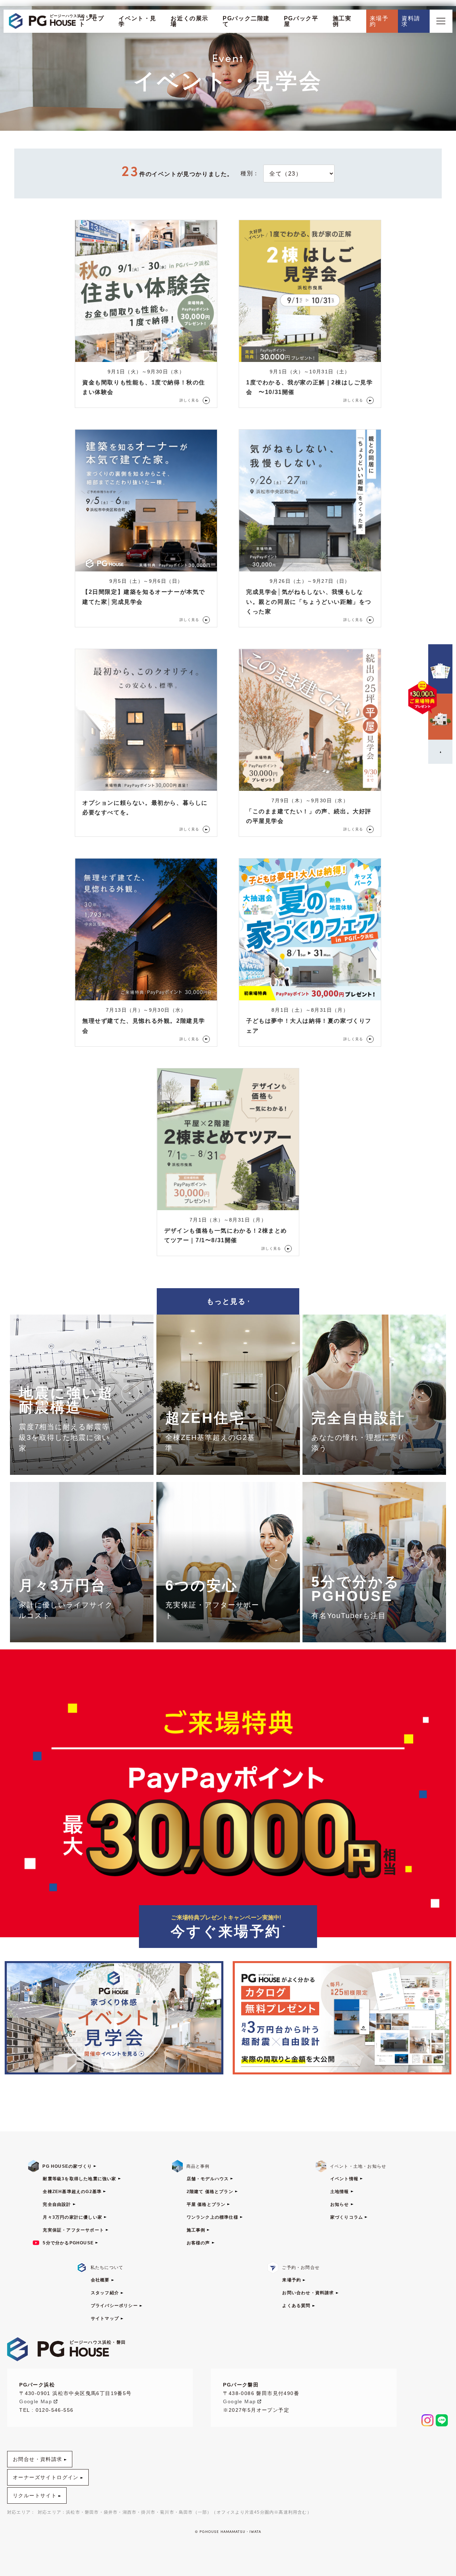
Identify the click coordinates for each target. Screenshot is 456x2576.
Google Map (36, 2401)
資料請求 (411, 21)
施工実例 (342, 21)
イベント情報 (344, 2179)
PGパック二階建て (246, 21)
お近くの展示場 (190, 21)
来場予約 (379, 21)
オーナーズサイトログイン (46, 2477)
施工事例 (196, 2230)
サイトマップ (105, 2318)
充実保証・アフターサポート (73, 2230)
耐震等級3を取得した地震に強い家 (79, 2179)
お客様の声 (198, 2243)
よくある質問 (296, 2306)
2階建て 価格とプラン (210, 2192)
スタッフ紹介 (105, 2293)
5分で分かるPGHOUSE (68, 2243)
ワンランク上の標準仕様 (213, 2217)
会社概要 (100, 2280)
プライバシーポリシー (114, 2306)
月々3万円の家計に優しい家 (72, 2217)
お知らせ (340, 2204)
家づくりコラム (347, 2217)
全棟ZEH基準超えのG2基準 (72, 2192)
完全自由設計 (57, 2204)
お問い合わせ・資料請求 (308, 2293)
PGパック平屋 (301, 21)
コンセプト (92, 21)
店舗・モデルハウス (208, 2179)
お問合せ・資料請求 (38, 2459)
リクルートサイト (35, 2495)
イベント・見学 (138, 21)
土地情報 (340, 2192)
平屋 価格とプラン (206, 2204)
